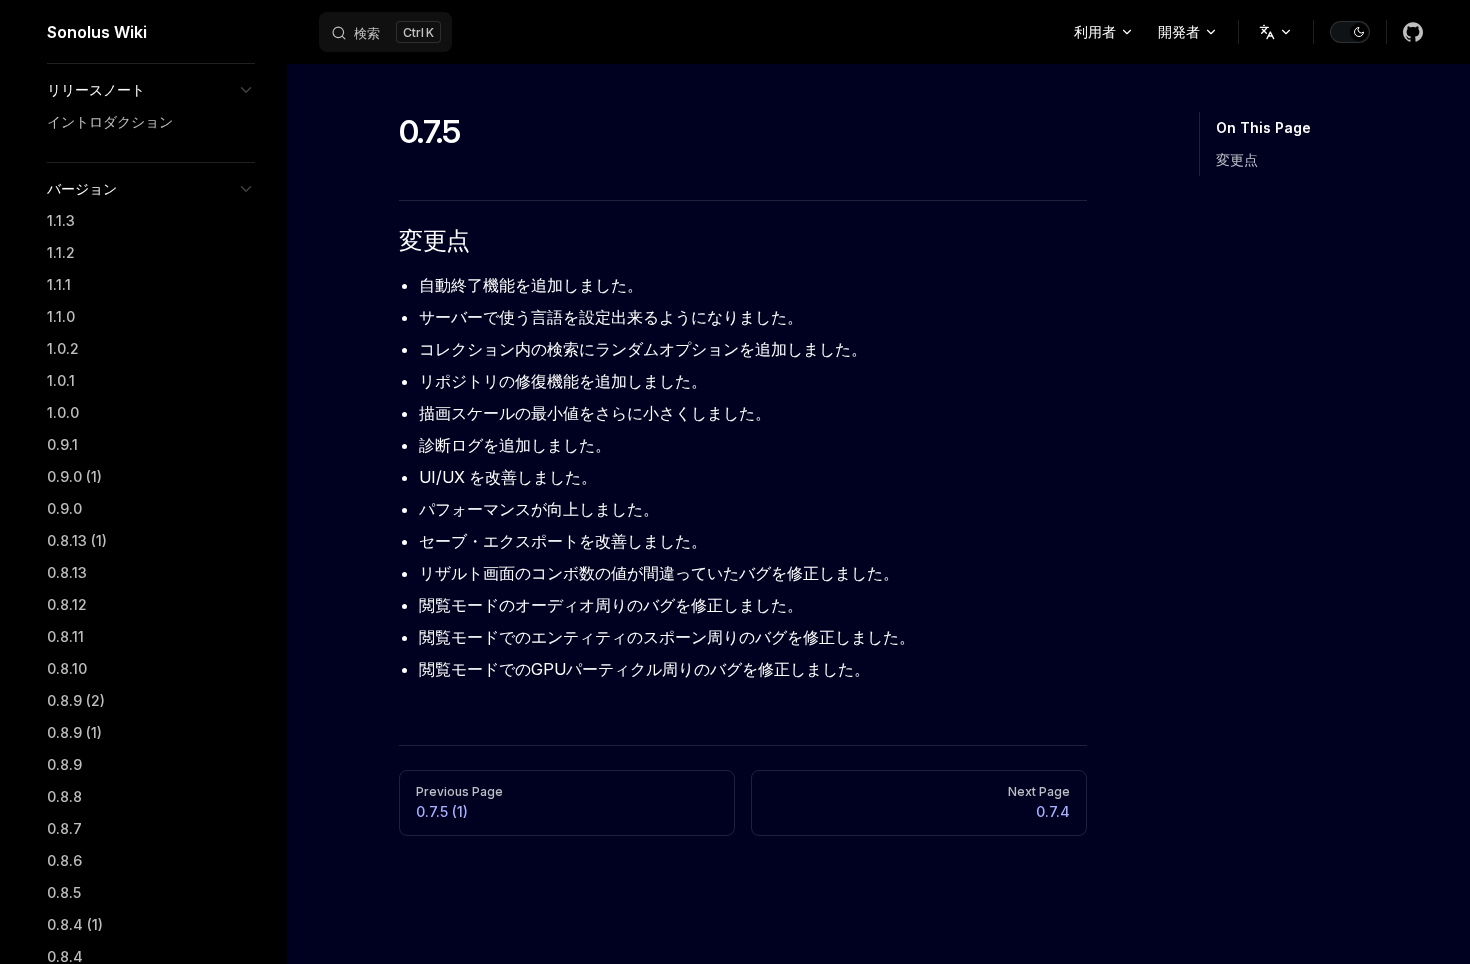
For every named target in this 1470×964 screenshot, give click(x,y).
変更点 (1237, 159)
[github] (1413, 32)
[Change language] (1276, 32)
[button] (151, 90)
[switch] (1350, 32)
